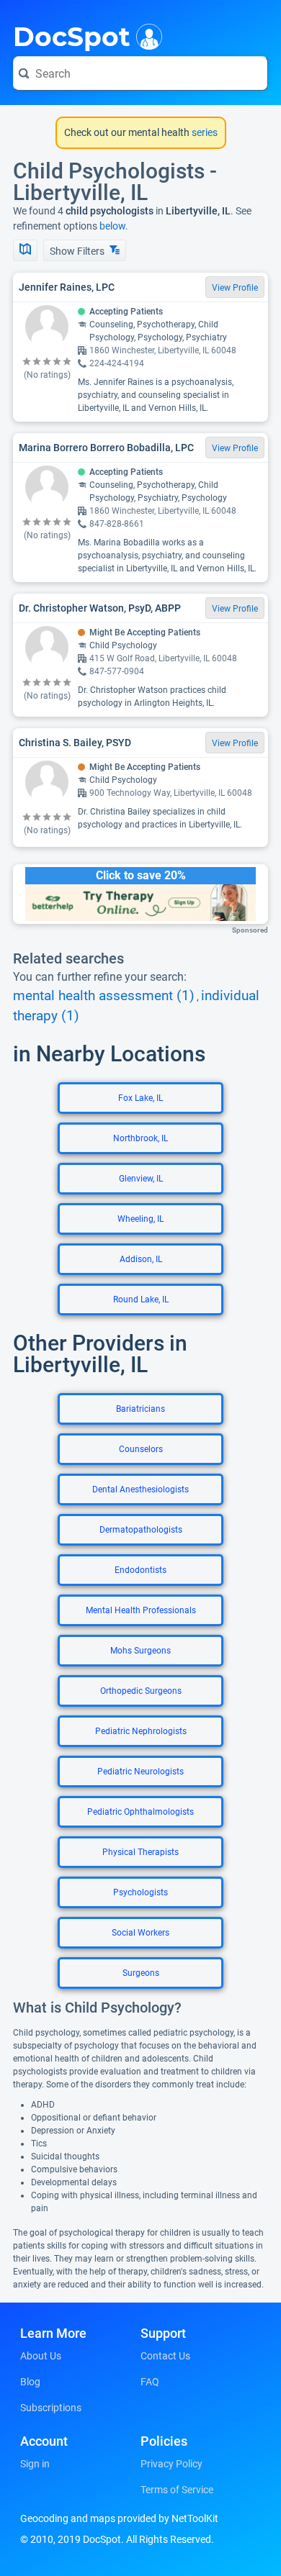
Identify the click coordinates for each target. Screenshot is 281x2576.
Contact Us (165, 2356)
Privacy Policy (171, 2464)
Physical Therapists (140, 1852)
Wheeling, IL (140, 1219)
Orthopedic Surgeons (141, 1691)
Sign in (35, 2464)
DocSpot (72, 35)
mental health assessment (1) (104, 996)
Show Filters (78, 251)
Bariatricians (140, 1409)
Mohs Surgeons (140, 1651)
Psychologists (140, 1892)
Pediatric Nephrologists (141, 1731)
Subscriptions (51, 2408)
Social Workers (140, 1933)
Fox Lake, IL (140, 1098)
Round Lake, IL (141, 1300)
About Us (41, 2356)
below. (114, 226)
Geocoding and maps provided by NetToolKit (119, 2518)
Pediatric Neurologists (140, 1772)
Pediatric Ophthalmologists (140, 1812)
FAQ (150, 2382)
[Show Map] (25, 250)
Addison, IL (141, 1259)
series (204, 132)
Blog (30, 2382)
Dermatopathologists (141, 1530)
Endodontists (140, 1570)
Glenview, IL (141, 1179)
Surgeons (141, 1973)
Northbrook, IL (140, 1138)
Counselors (141, 1449)
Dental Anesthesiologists (140, 1489)
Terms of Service (177, 2490)
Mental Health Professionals (141, 1610)
